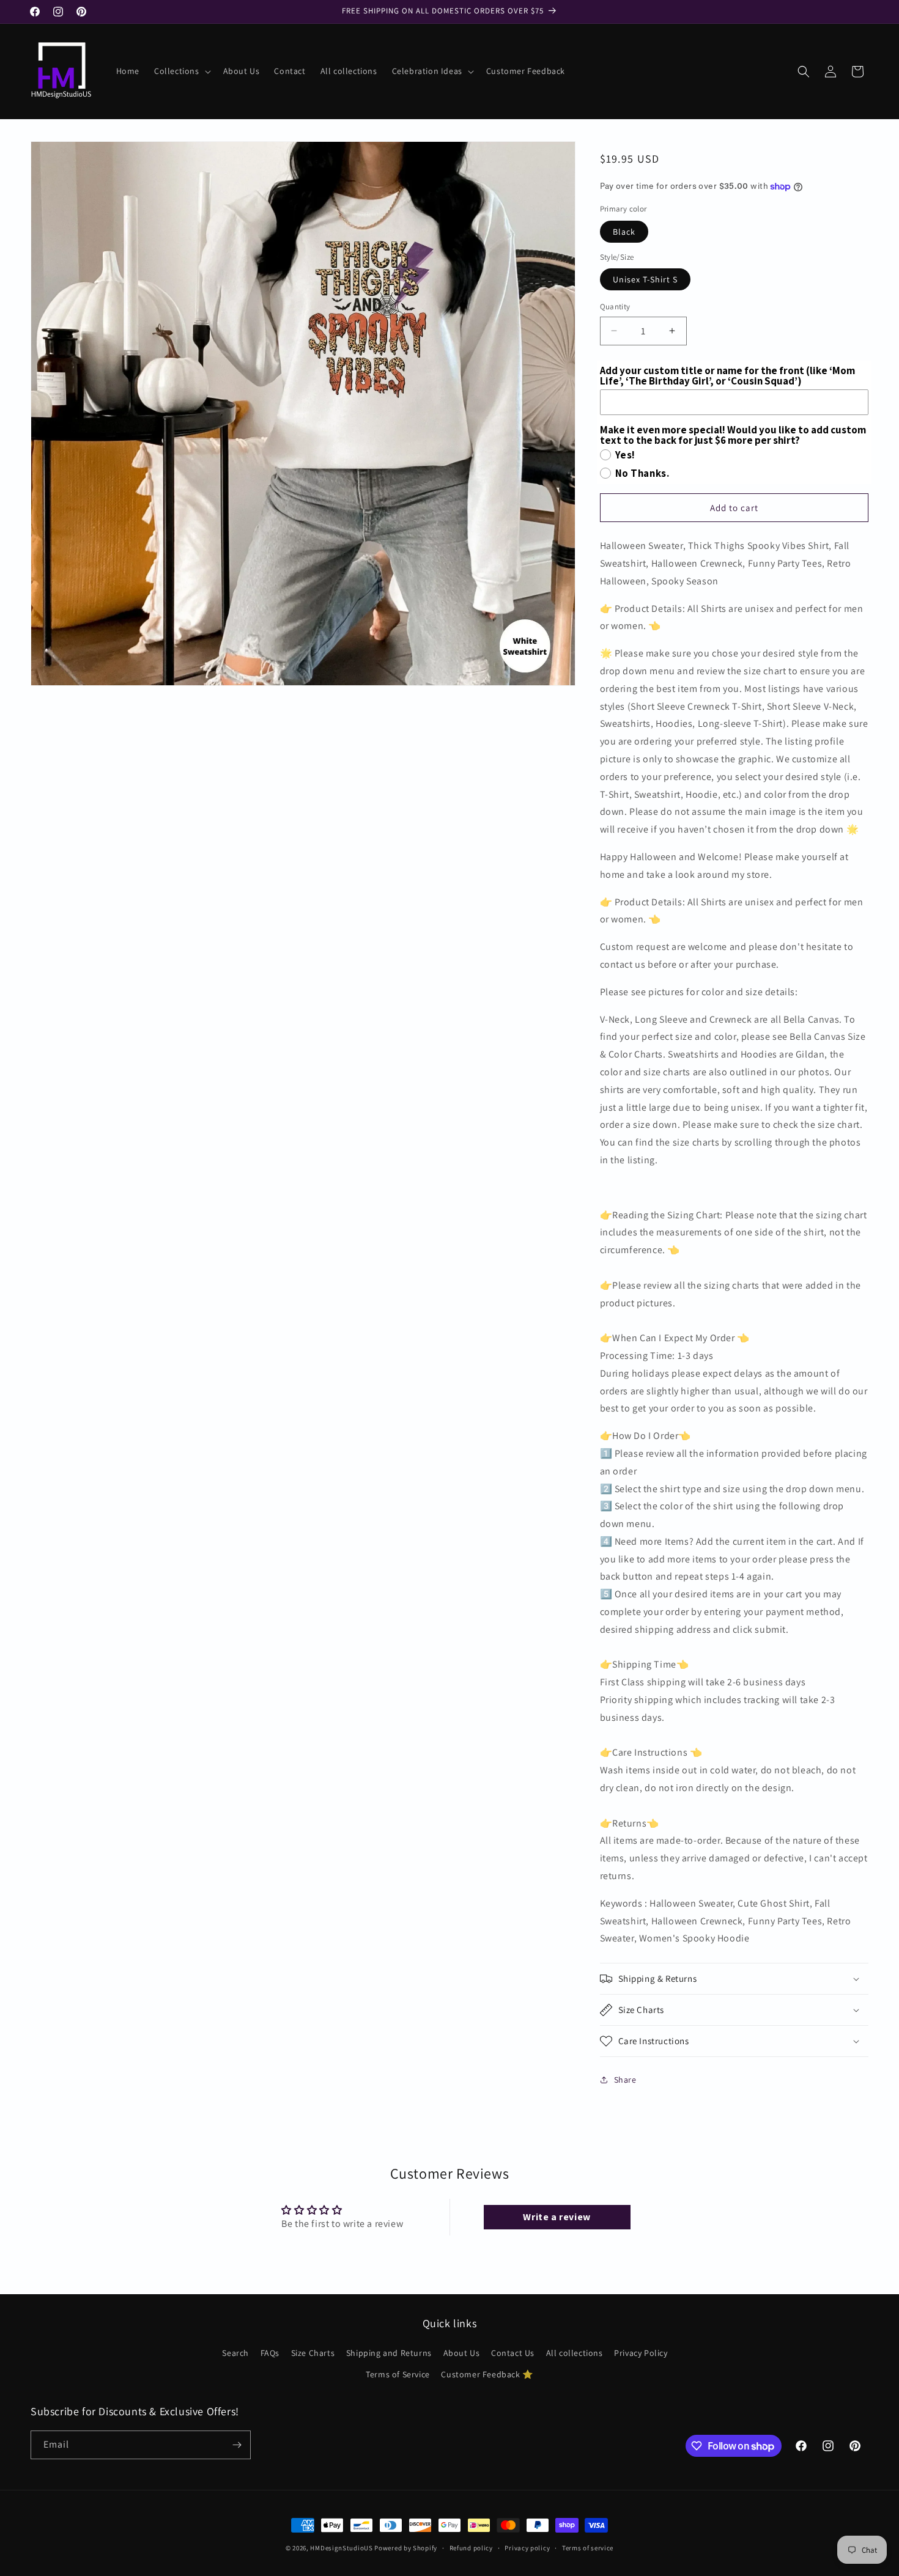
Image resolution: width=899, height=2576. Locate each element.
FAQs (270, 2353)
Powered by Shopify (406, 2548)
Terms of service (588, 2548)
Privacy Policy (641, 2353)
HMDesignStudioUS (341, 2548)
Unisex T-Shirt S (645, 279)
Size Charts (313, 2353)
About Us (462, 2353)
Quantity (615, 307)
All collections (575, 2353)
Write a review (557, 2217)
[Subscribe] (237, 2445)
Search (235, 2353)
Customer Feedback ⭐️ (487, 2374)
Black (624, 232)
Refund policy (471, 2548)
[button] (181, 71)
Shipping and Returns (389, 2353)
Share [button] (625, 2080)
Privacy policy (527, 2548)
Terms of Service (398, 2374)
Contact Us (513, 2353)
